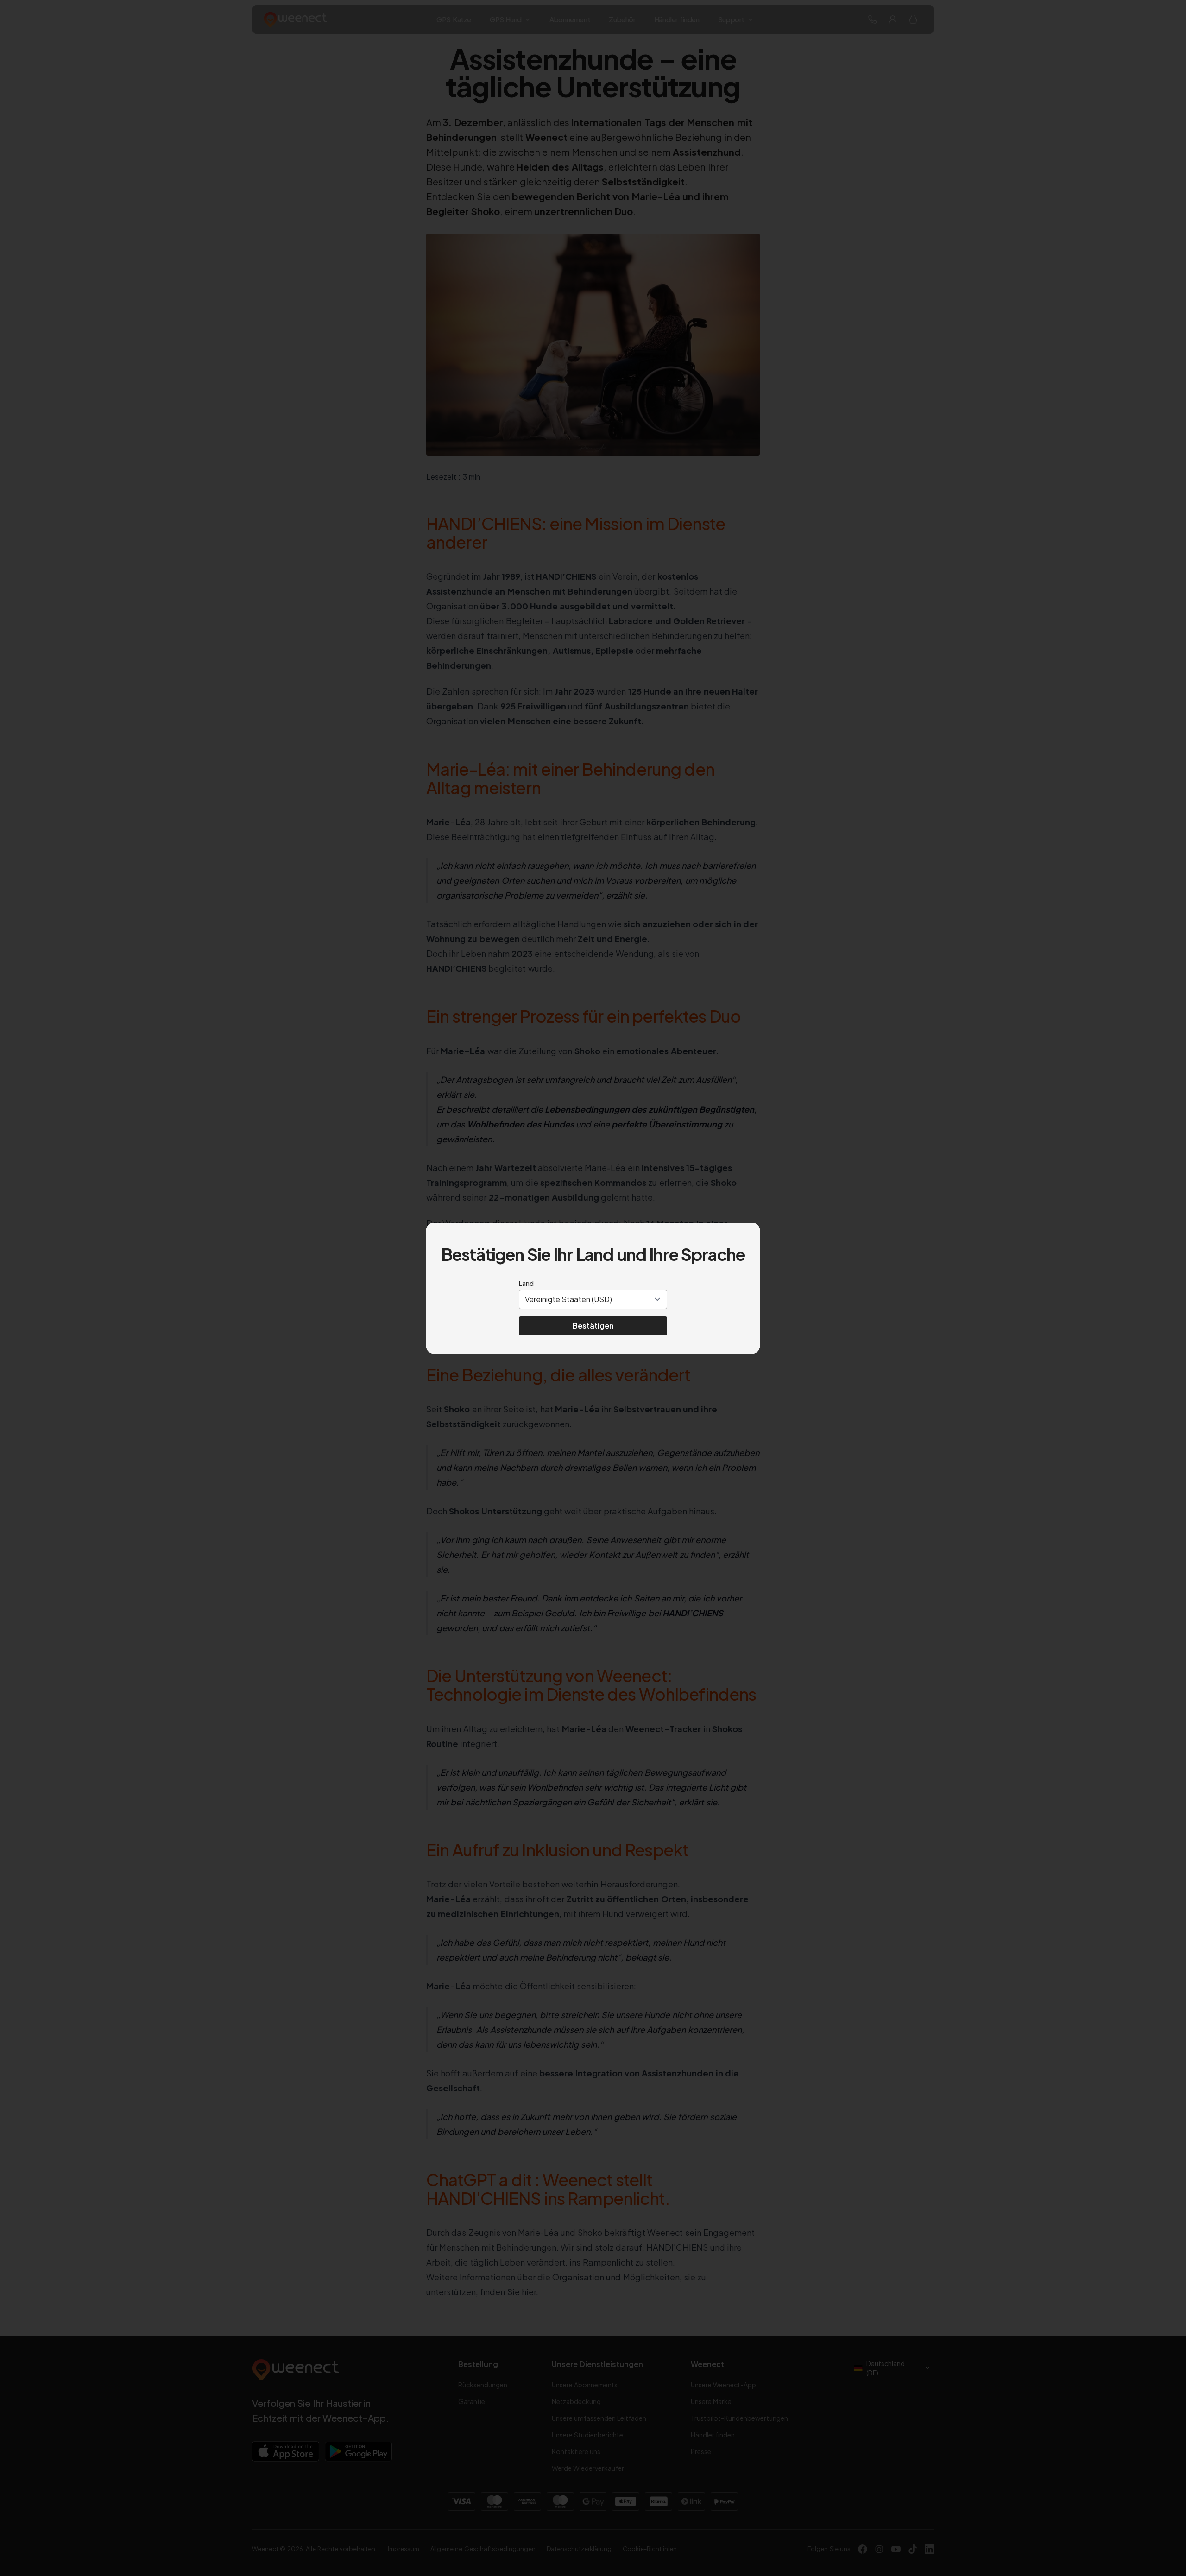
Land (526, 1283)
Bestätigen (593, 1326)
